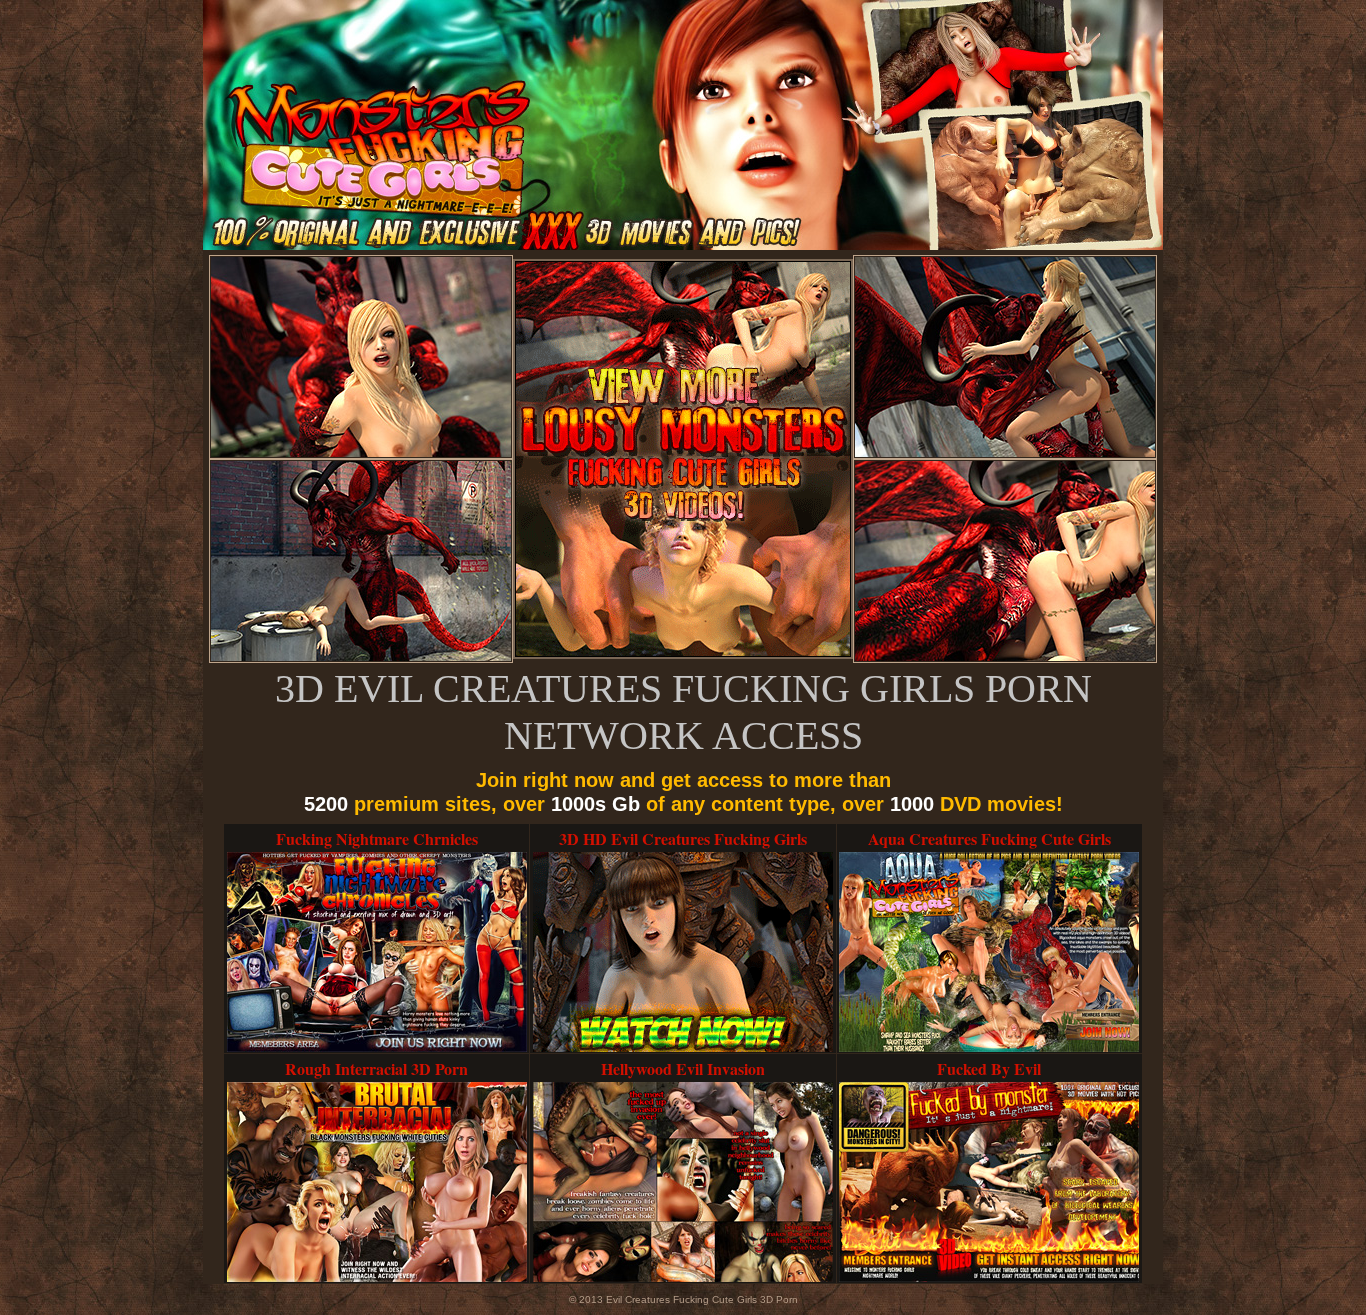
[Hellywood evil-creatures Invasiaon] (683, 1278)
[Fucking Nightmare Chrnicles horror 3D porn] (377, 1048)
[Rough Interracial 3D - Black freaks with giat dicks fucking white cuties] (377, 1278)
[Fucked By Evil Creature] (989, 1278)
